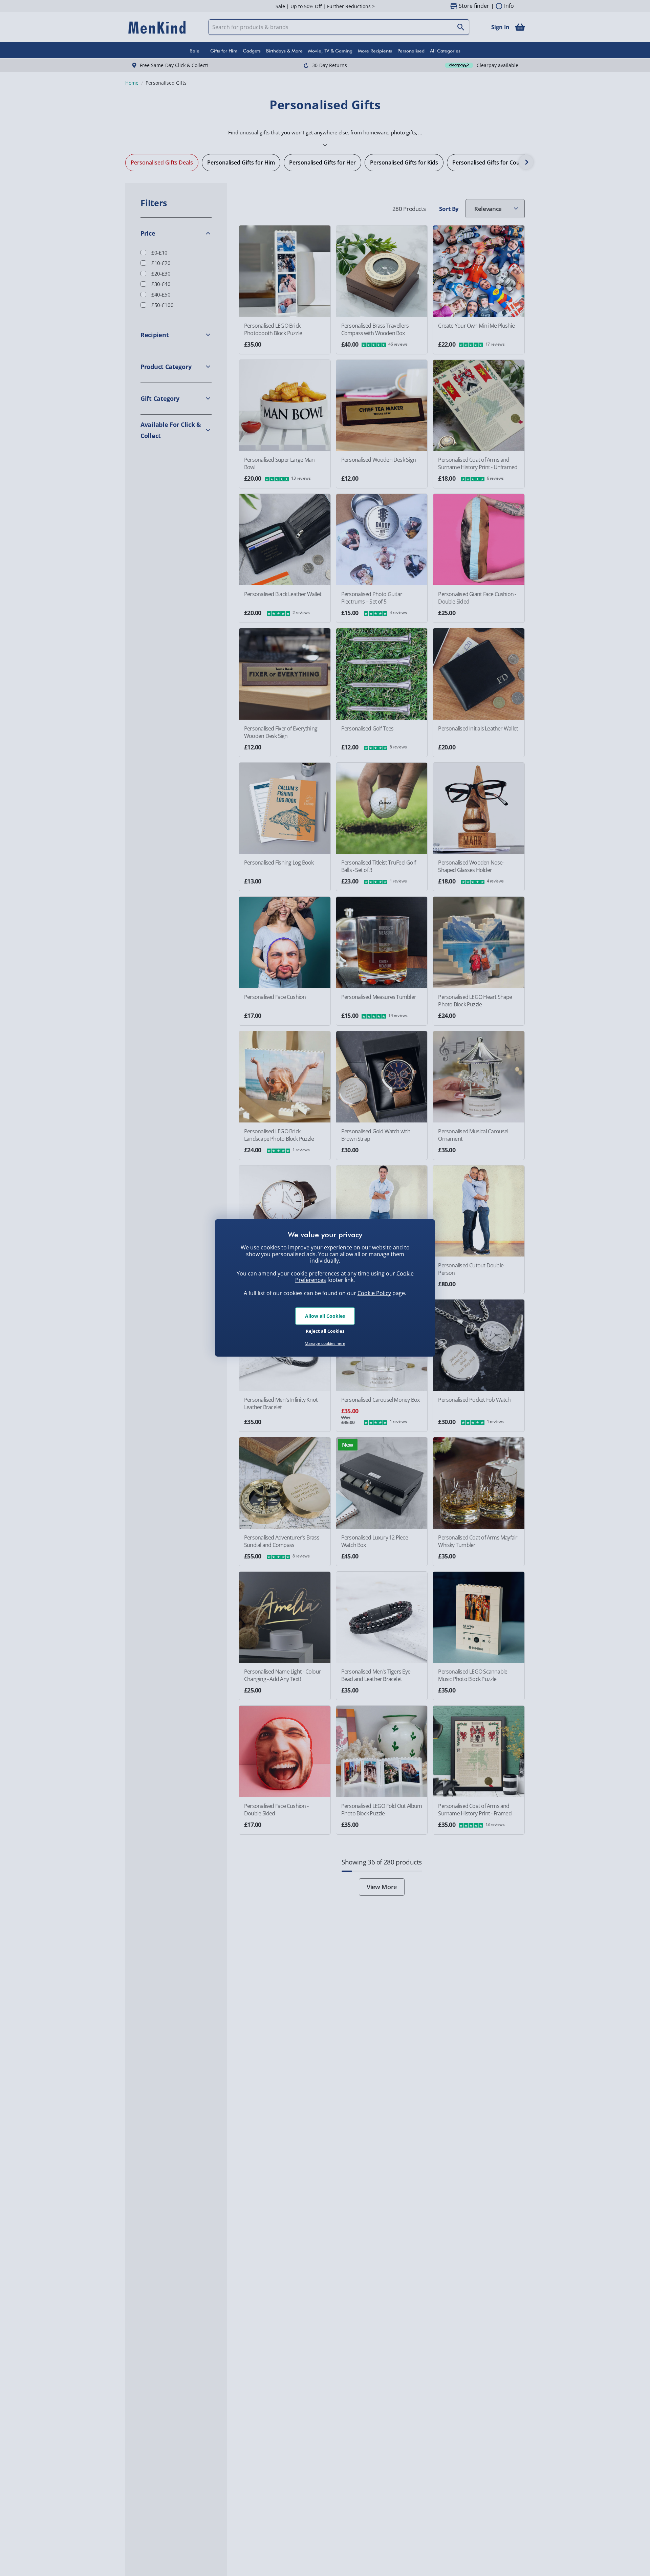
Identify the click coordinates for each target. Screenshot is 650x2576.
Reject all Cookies (325, 1331)
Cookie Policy (374, 1293)
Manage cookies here (325, 1344)
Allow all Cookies (325, 1316)
